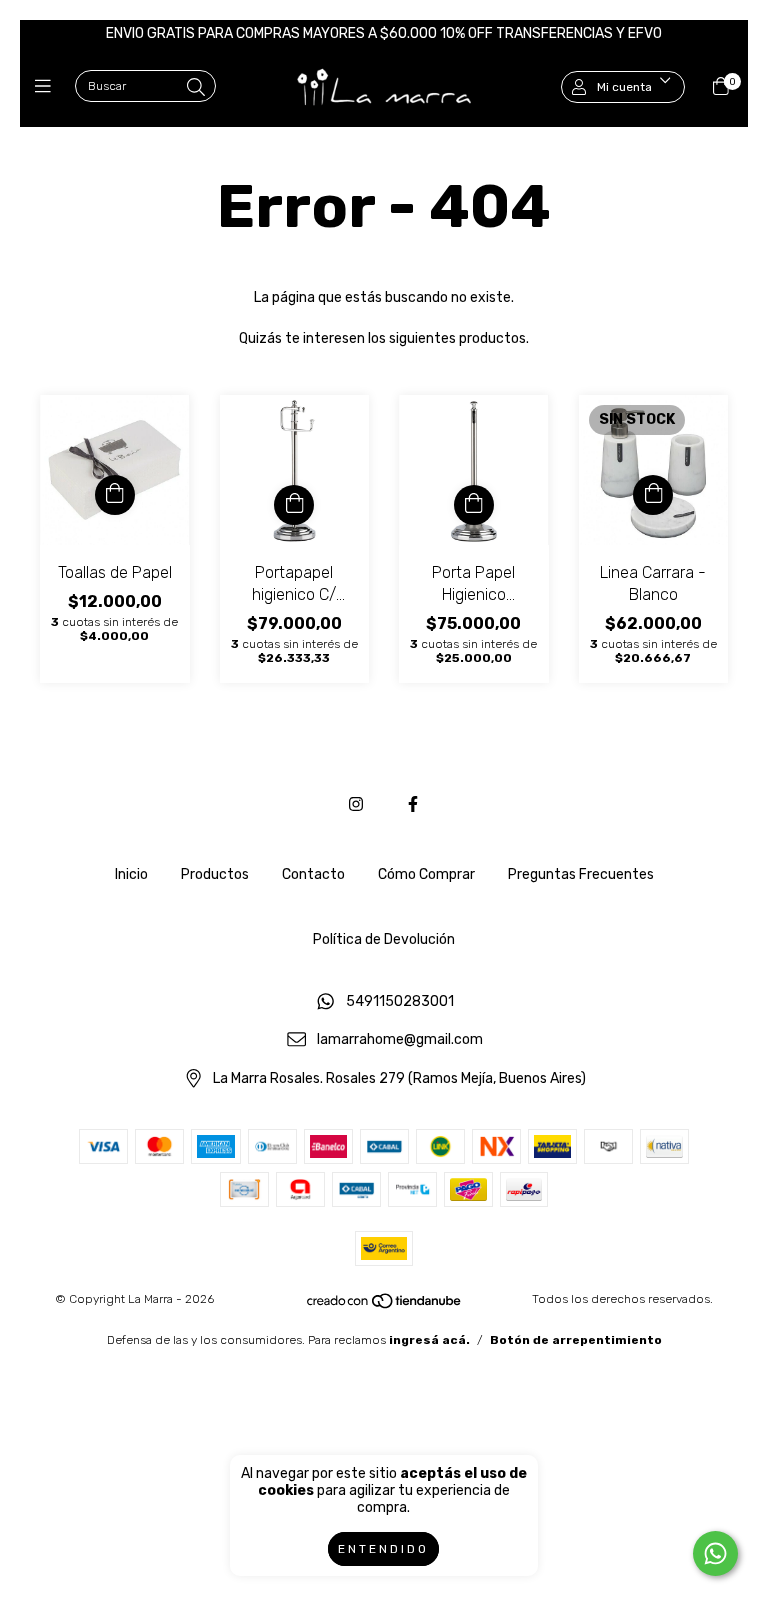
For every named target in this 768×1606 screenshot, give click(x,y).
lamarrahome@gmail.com (400, 1040)
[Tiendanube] (385, 1306)
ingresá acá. (429, 1340)
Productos (215, 874)
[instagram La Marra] (356, 804)
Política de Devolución (384, 939)
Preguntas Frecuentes (581, 874)
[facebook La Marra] (413, 804)
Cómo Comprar (426, 874)
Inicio (131, 874)
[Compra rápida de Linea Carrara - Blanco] (653, 495)
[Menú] (47, 87)
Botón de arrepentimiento (576, 1340)
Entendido (383, 1549)
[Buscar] (196, 88)
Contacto (313, 874)
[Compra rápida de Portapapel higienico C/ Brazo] (294, 505)
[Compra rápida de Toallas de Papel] (115, 495)
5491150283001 (400, 1001)
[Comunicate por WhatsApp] (715, 1553)
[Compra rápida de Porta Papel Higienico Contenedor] (474, 505)
